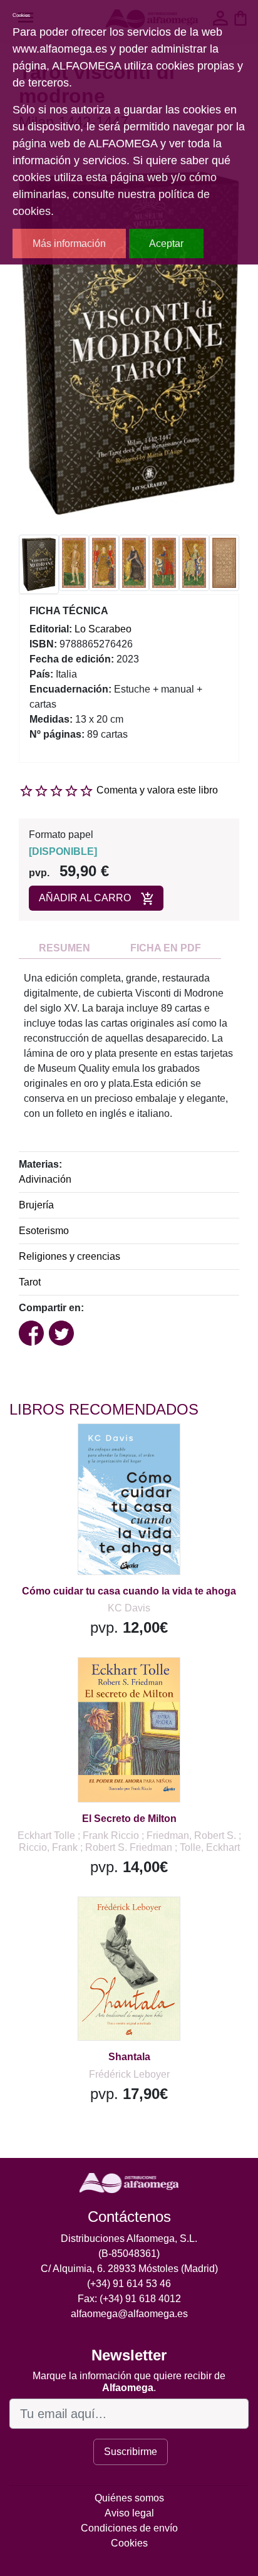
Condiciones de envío (129, 2528)
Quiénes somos (129, 2498)
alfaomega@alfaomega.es (129, 2314)
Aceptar (166, 243)
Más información (69, 243)
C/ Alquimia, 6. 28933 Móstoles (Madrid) (129, 2269)
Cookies (129, 2543)
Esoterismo (44, 1231)
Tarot (30, 1282)
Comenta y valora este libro (157, 790)
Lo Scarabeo (103, 629)
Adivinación (45, 1179)
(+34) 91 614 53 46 (129, 2284)
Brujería (36, 1205)
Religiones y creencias (70, 1256)
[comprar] (87, 1449)
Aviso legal (129, 2513)
